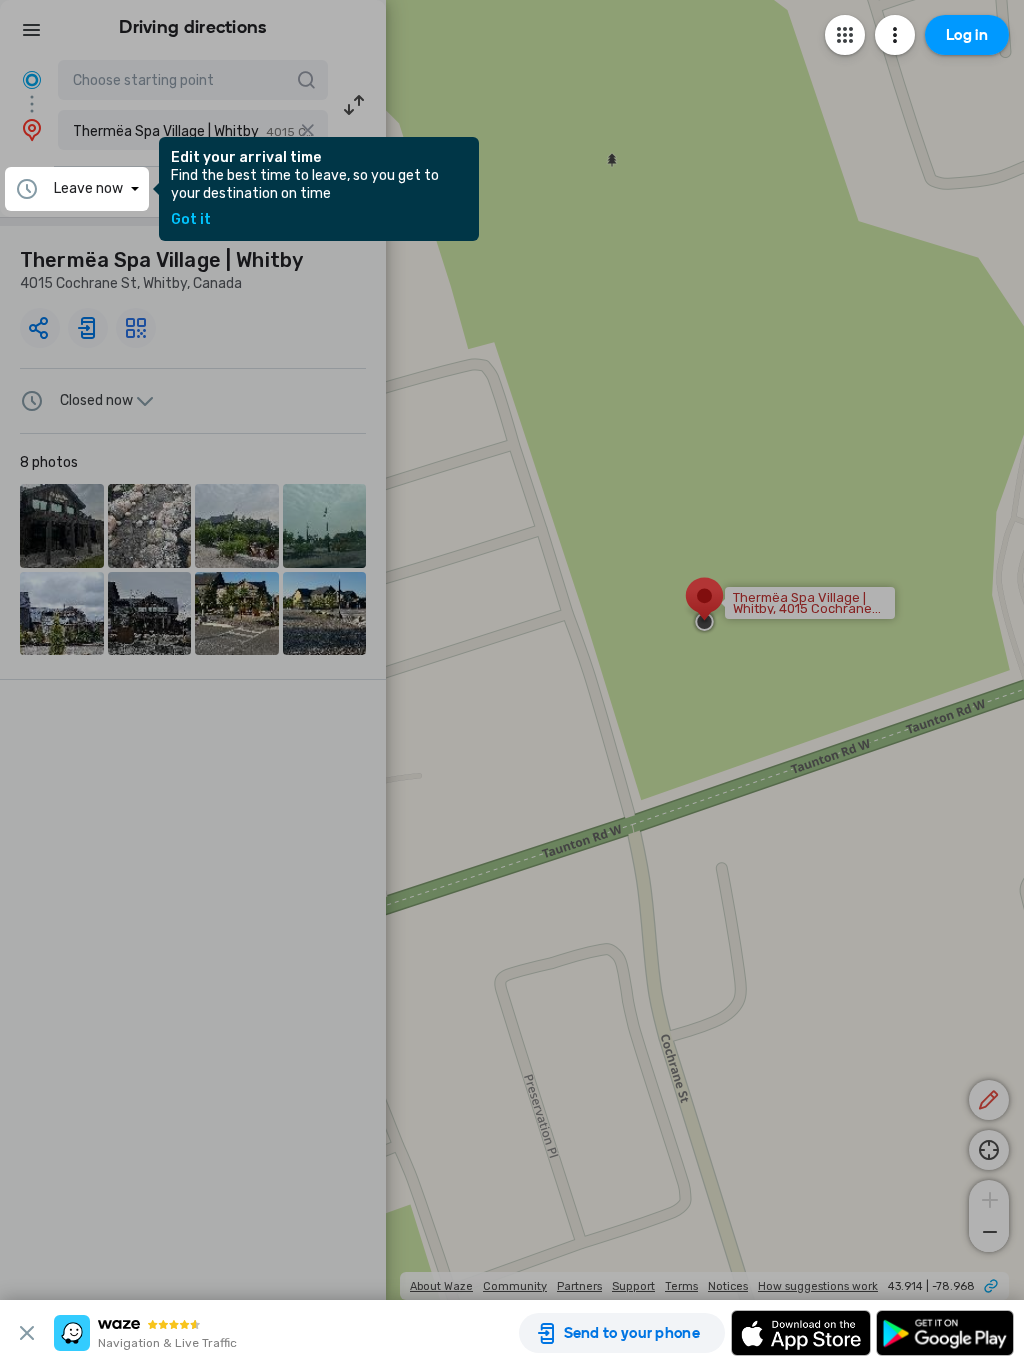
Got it (191, 220)
